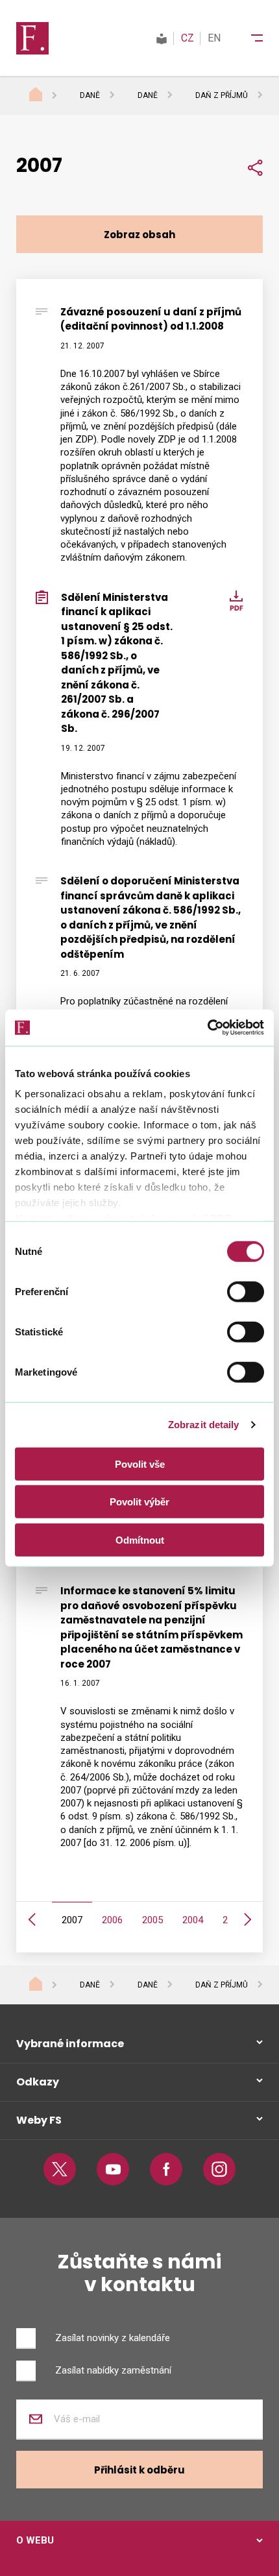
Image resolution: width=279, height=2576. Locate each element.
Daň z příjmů (222, 95)
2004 (193, 1920)
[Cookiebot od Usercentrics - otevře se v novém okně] (207, 1028)
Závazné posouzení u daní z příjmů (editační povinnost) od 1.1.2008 (151, 319)
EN (214, 38)
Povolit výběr (139, 1502)
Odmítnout (140, 1539)
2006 (112, 1920)
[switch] (246, 1291)
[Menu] (249, 38)
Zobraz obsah (139, 235)
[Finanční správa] (32, 38)
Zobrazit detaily (204, 1425)
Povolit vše (140, 1464)
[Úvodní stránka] (48, 96)
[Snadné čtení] (162, 38)
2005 (152, 1920)
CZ (188, 38)
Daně (90, 95)
